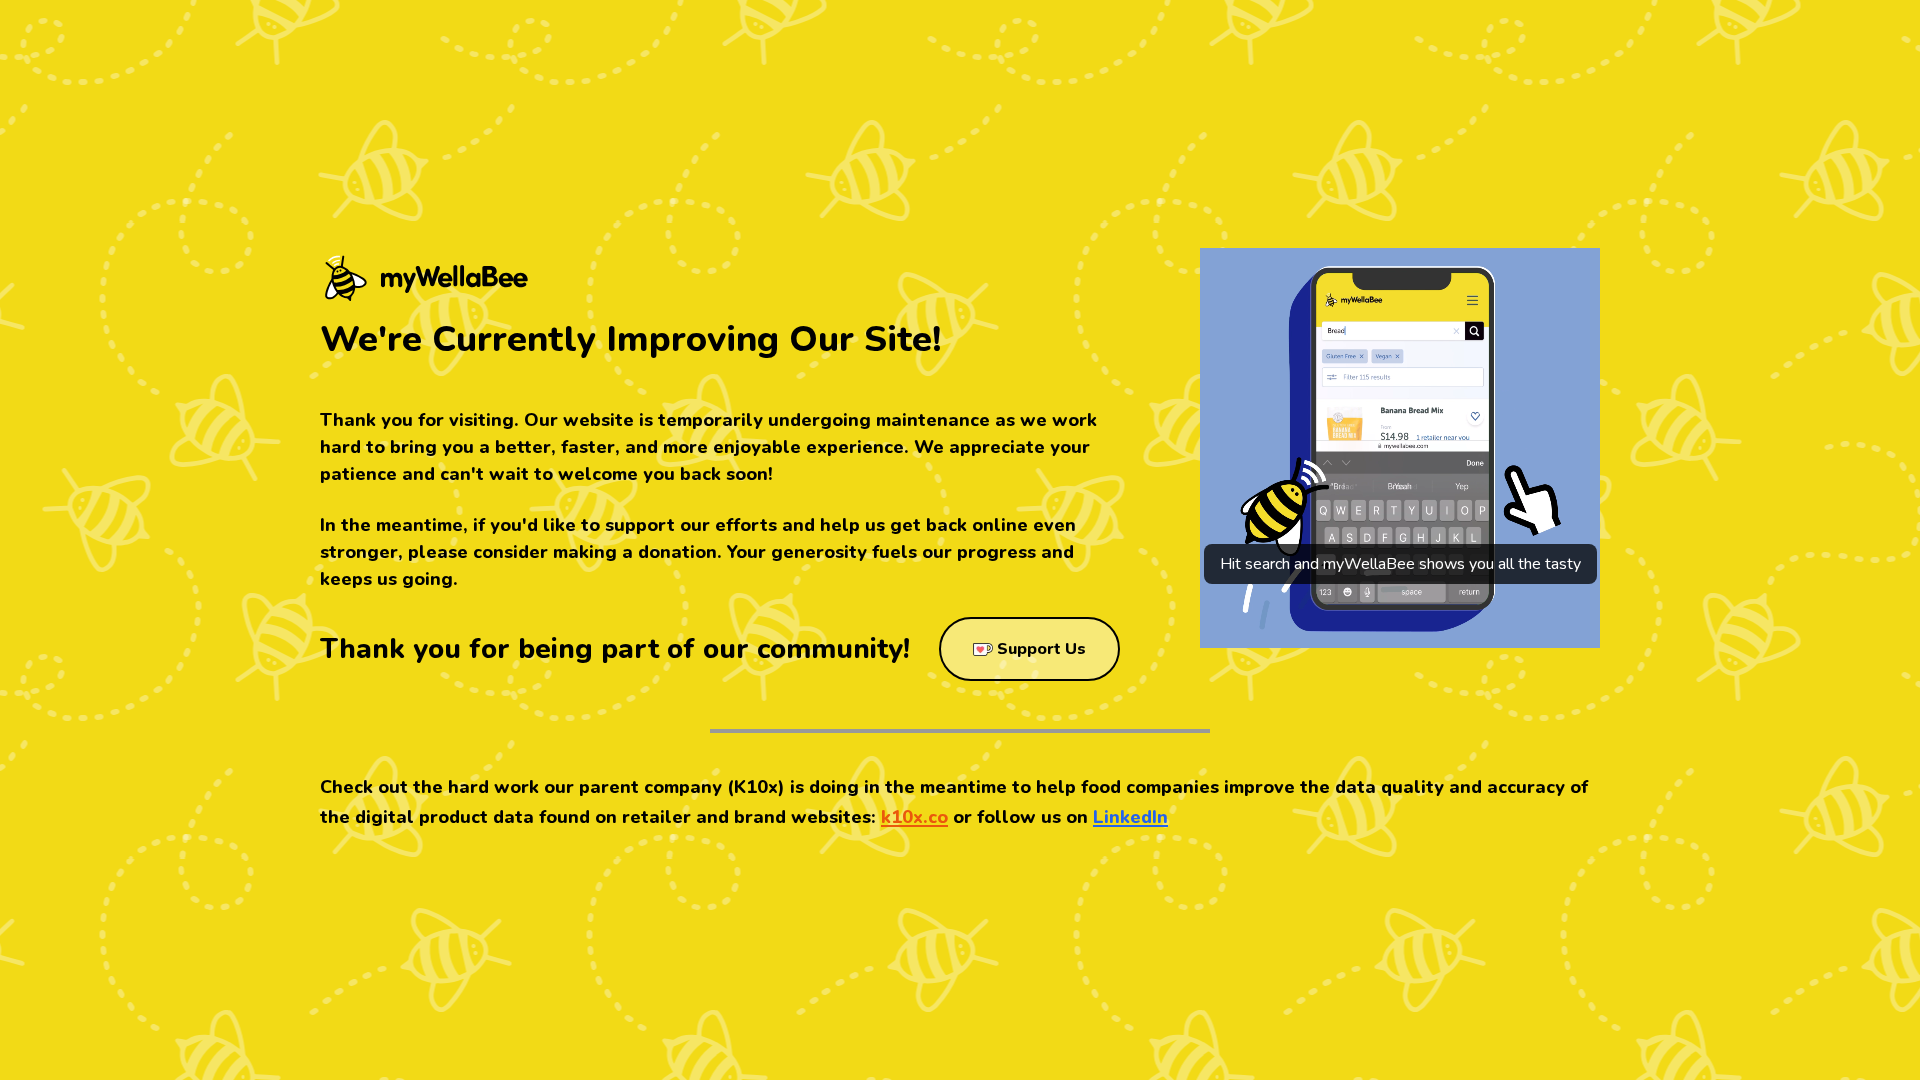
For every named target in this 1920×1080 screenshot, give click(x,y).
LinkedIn (1130, 817)
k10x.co (914, 817)
